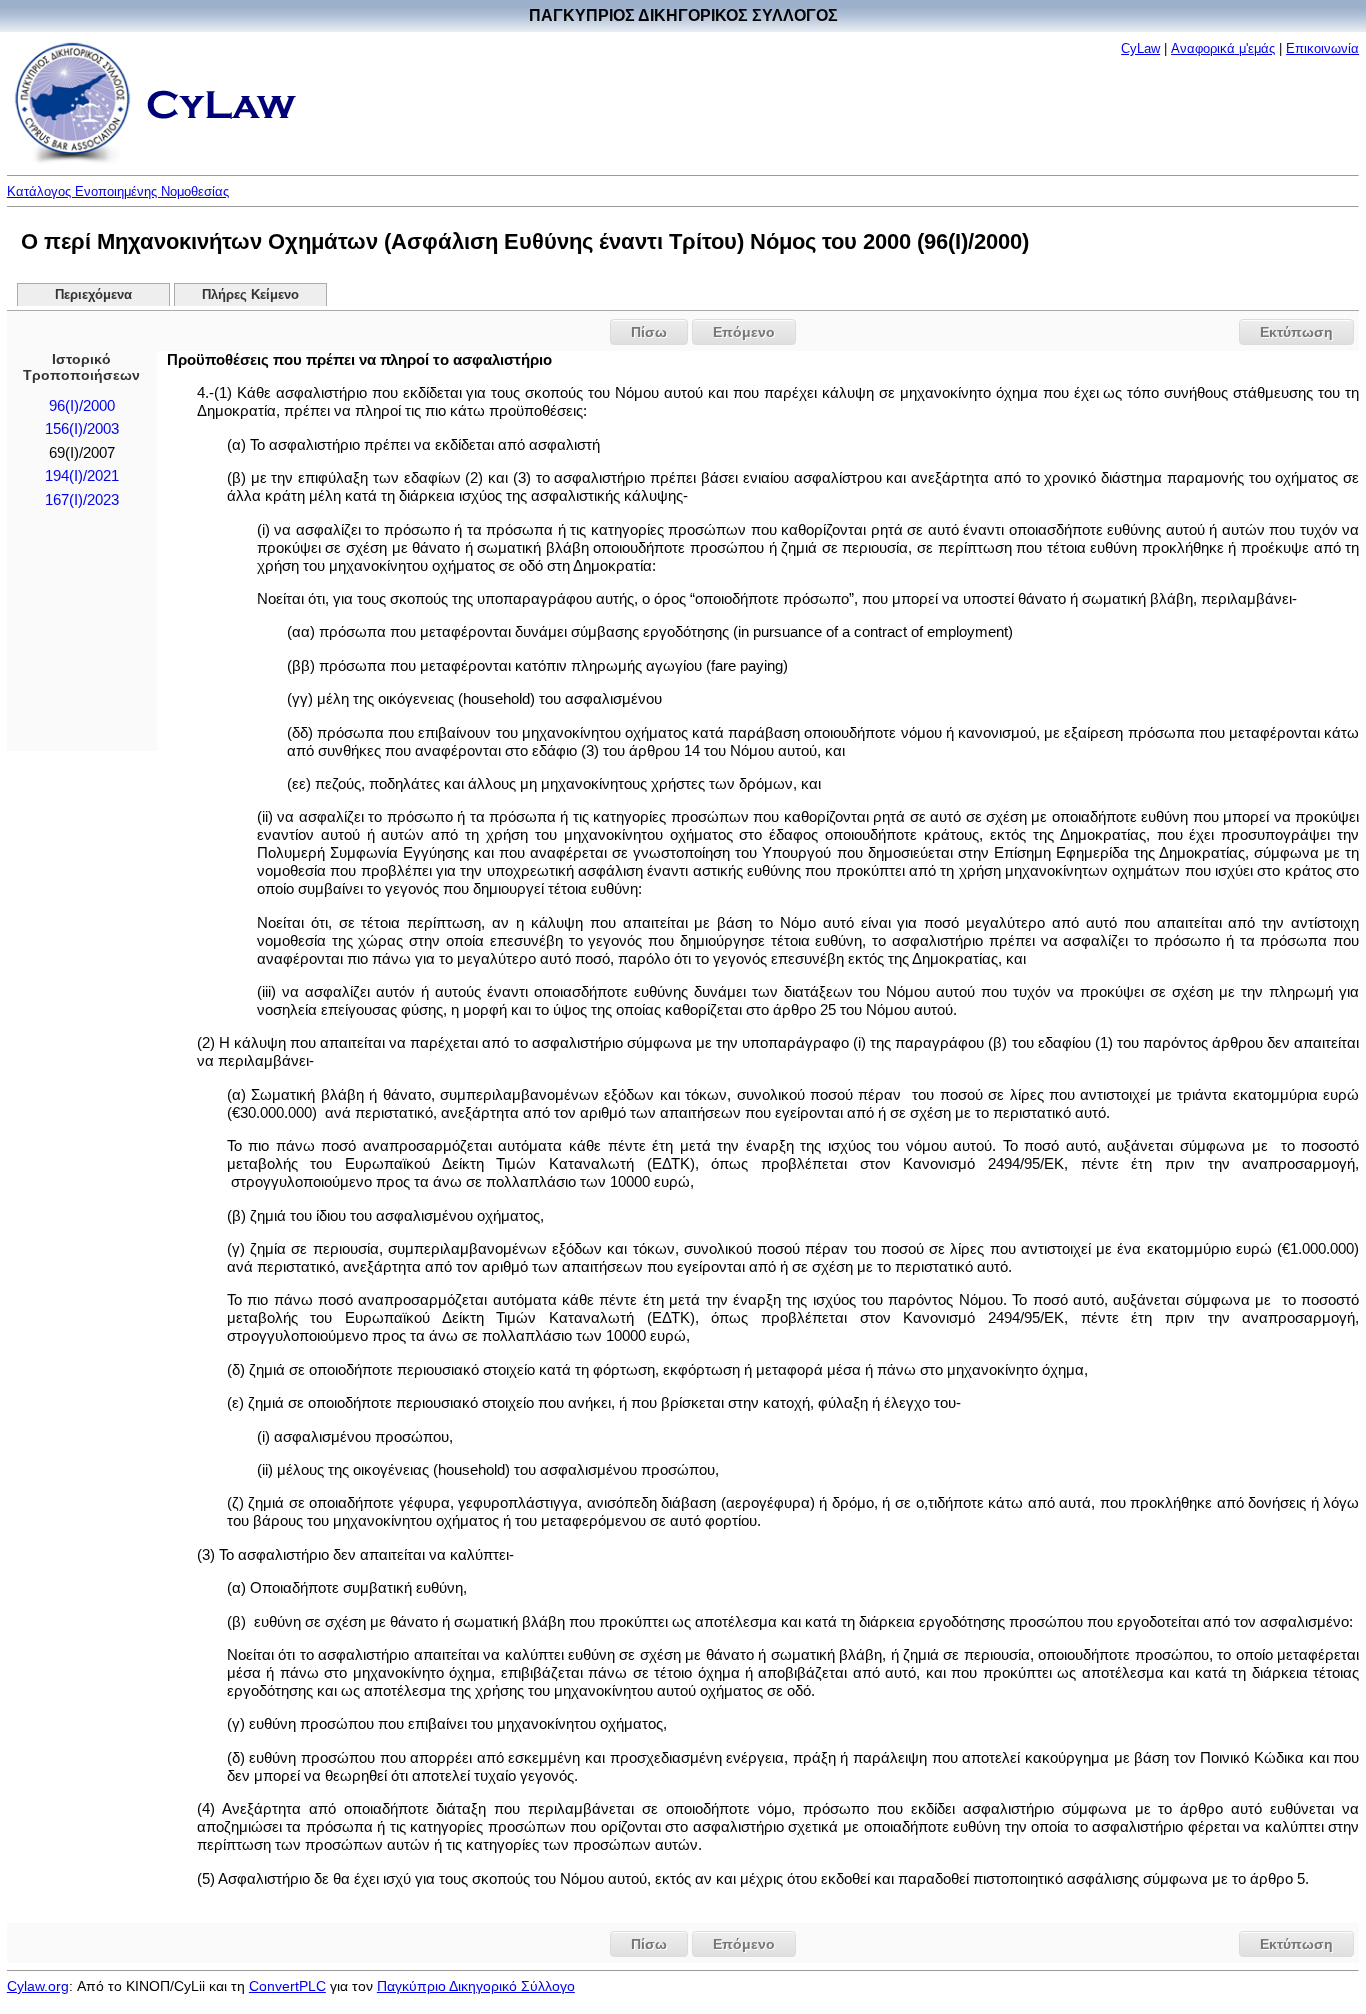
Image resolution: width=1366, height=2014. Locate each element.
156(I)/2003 (82, 429)
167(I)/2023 (82, 500)
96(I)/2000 (82, 406)
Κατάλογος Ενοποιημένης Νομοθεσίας (118, 191)
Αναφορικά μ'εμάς (1223, 48)
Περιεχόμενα (93, 295)
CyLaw (1140, 48)
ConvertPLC (287, 1986)
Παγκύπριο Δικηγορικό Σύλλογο (476, 1986)
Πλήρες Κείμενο (250, 295)
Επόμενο (744, 332)
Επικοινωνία (1322, 48)
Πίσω (649, 332)
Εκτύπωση (1296, 332)
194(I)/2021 (82, 476)
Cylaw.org (38, 1986)
